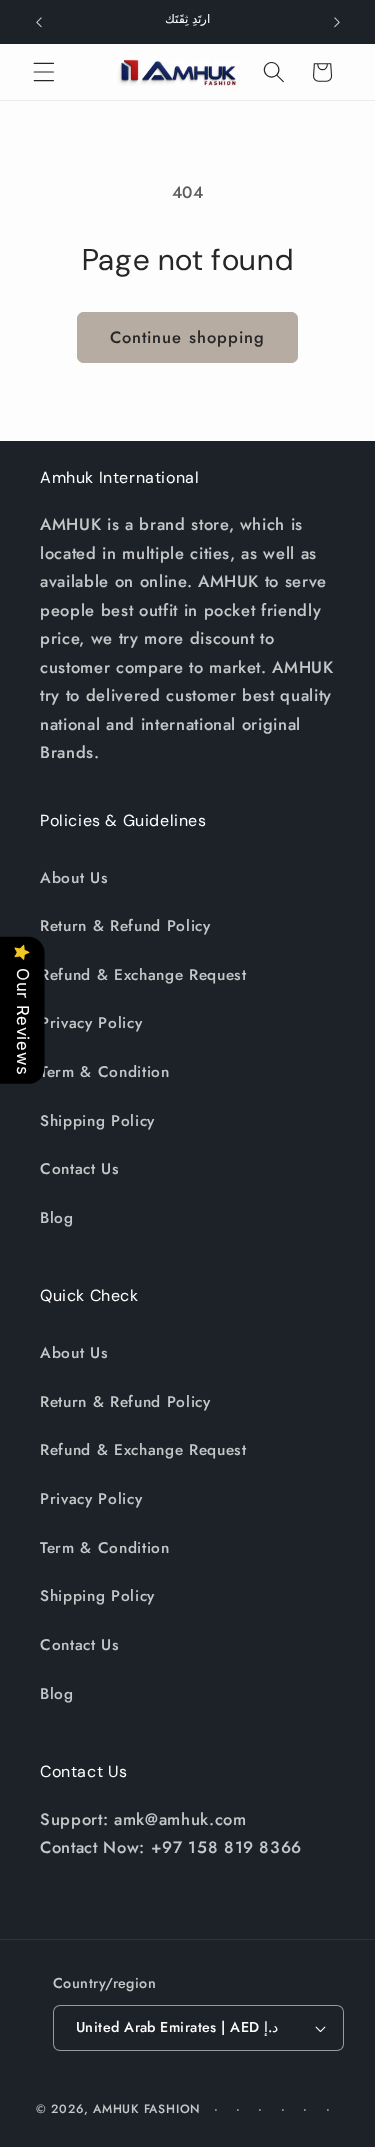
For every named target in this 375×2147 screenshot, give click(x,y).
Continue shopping (188, 337)
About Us (74, 878)
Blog (57, 1218)
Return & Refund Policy (125, 926)
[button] (44, 72)
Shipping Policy (97, 1121)
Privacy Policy (91, 1023)
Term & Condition (105, 1072)
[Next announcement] (337, 22)
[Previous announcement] (39, 22)
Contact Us (80, 1169)
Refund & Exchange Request (143, 975)
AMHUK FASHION (149, 2109)
